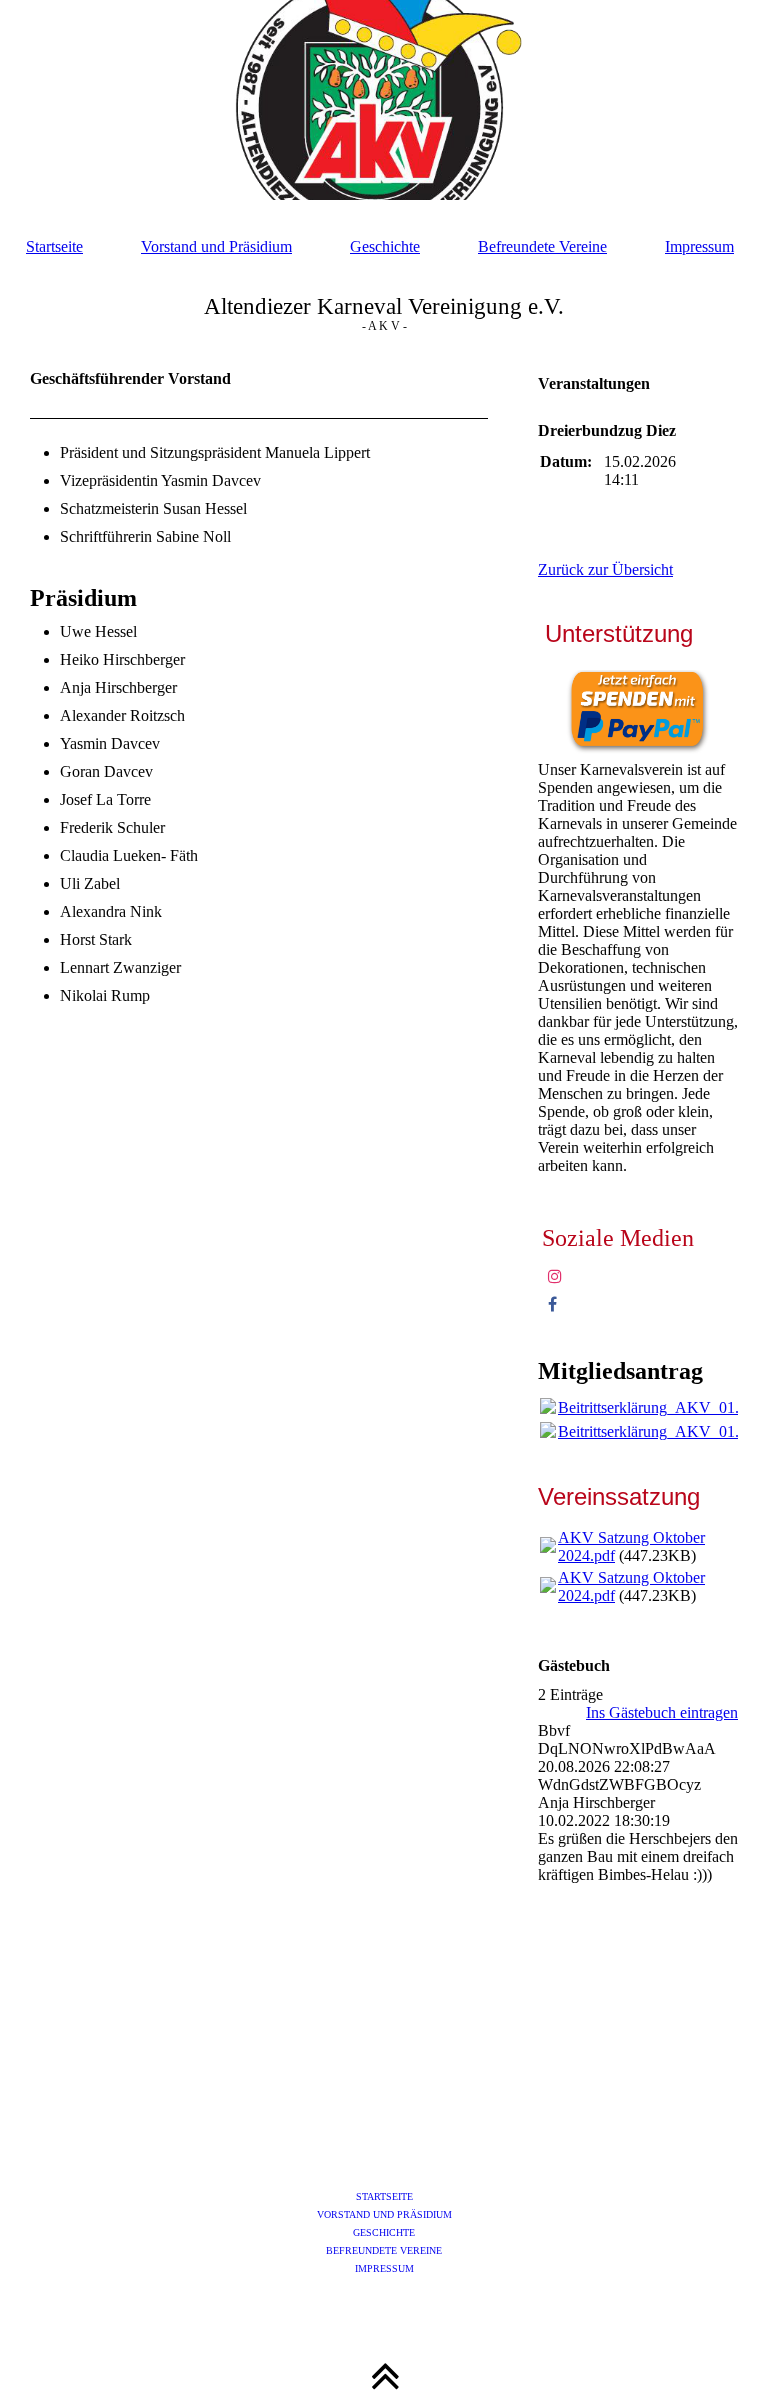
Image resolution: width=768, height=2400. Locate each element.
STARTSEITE (384, 2196)
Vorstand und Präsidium (216, 246)
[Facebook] (552, 1304)
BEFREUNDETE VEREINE (384, 2250)
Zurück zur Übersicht (605, 569)
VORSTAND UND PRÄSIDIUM (384, 2214)
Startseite (54, 246)
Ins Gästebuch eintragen (662, 1712)
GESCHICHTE (384, 2232)
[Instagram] (555, 1276)
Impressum (699, 246)
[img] (384, 100)
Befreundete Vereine (542, 246)
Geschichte (385, 246)
